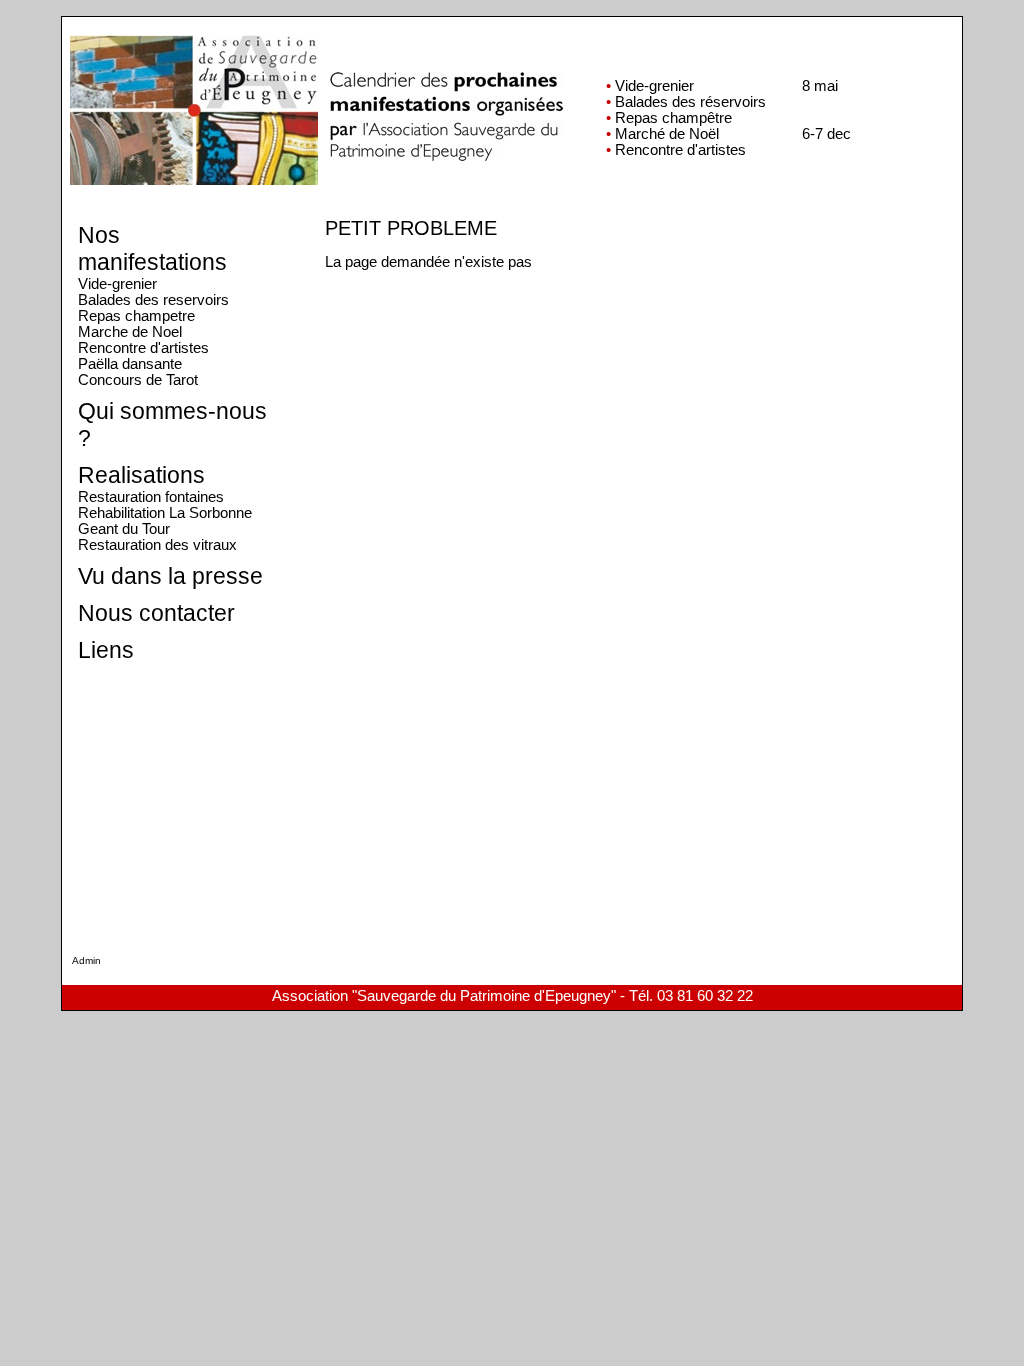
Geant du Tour (124, 529)
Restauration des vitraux (157, 545)
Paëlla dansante (130, 364)
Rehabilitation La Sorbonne (165, 513)
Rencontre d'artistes (143, 348)
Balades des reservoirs (153, 300)
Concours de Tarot (138, 380)
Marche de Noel (130, 332)
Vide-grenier (117, 284)
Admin (86, 960)
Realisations (141, 475)
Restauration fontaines (151, 497)
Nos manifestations (152, 248)
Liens (106, 650)
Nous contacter (156, 613)
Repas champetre (136, 316)
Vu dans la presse (170, 576)
